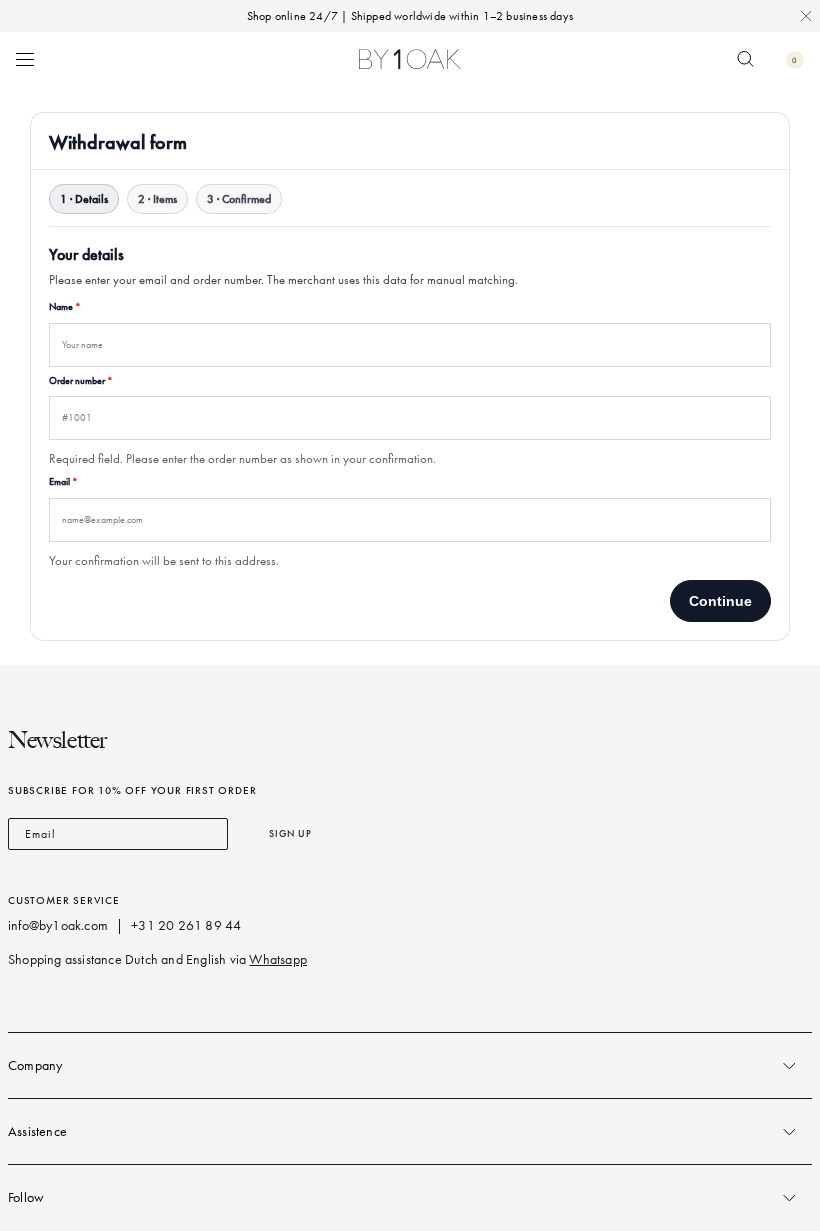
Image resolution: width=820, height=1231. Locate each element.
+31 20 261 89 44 (186, 925)
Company (35, 1065)
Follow (26, 1197)
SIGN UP (290, 833)
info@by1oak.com (58, 925)
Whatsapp (278, 959)
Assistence (37, 1131)
